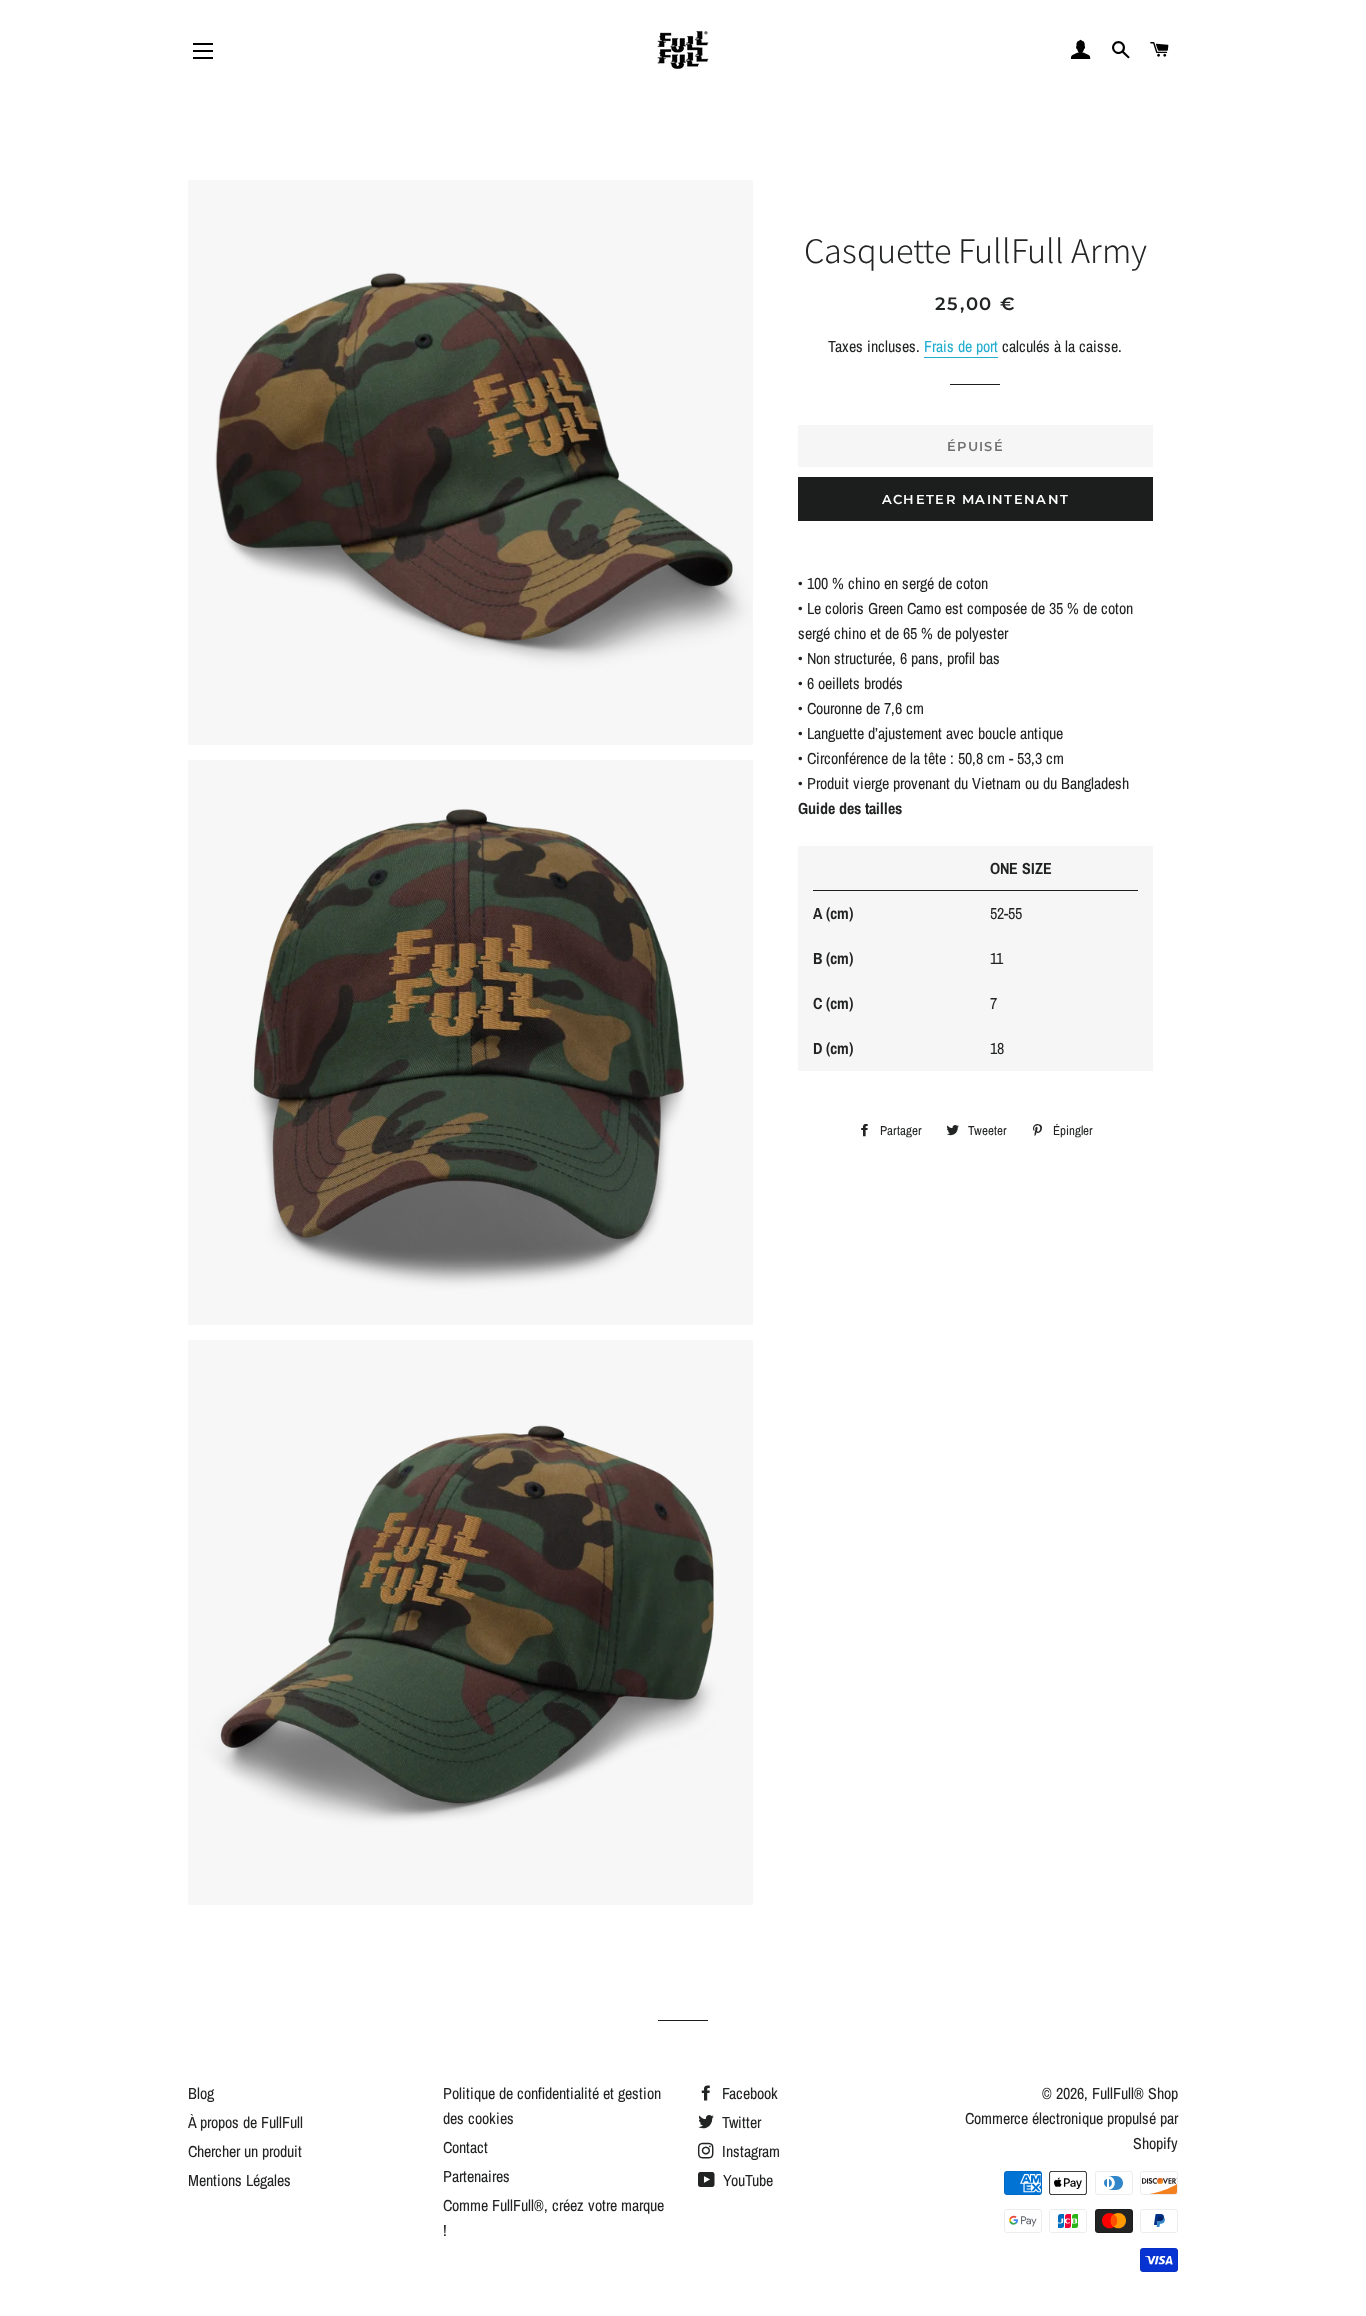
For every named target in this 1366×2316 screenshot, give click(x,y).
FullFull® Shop (1135, 2093)
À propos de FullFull (245, 2122)
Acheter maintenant (975, 499)
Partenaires (476, 2176)
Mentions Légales (239, 2180)
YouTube (746, 2180)
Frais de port (961, 346)
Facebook (748, 2093)
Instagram (749, 2151)
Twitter (739, 2122)
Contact (465, 2147)
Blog (201, 2093)
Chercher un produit (245, 2151)
